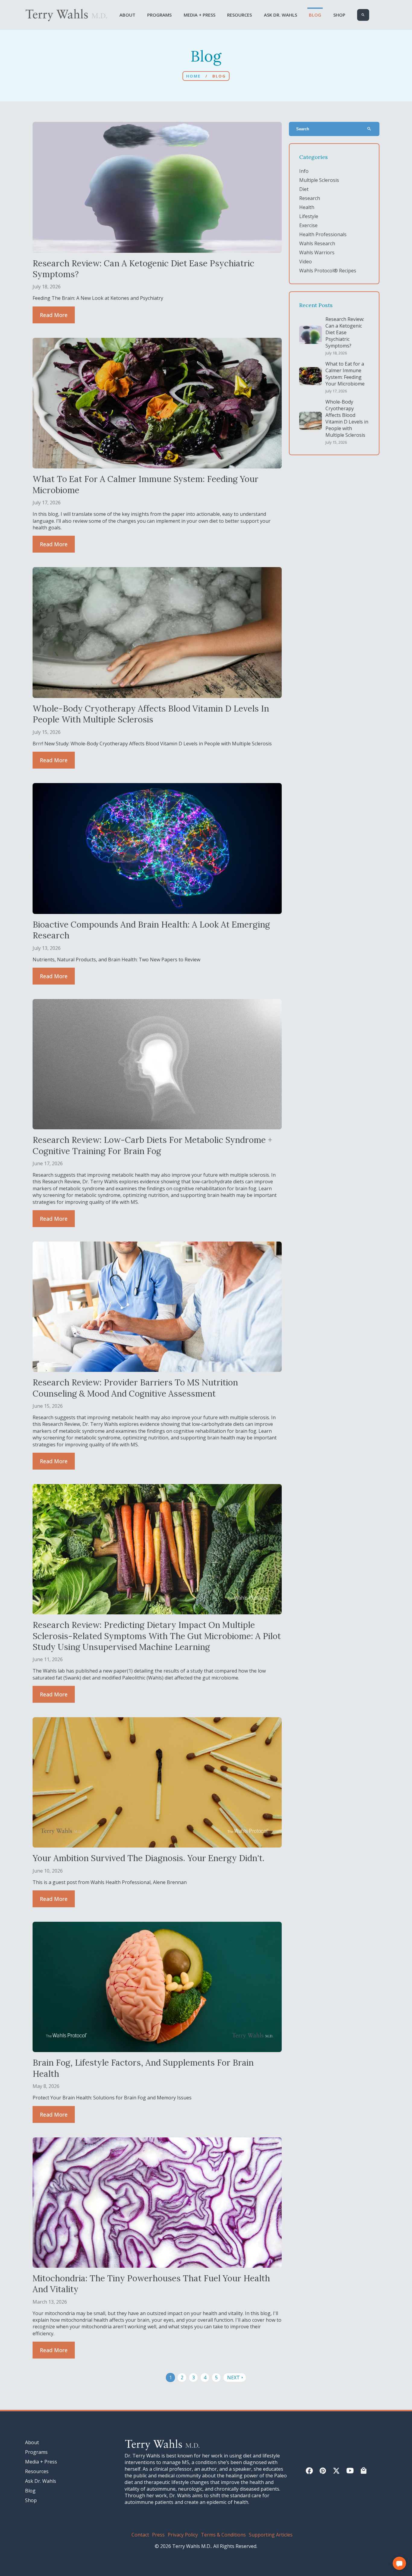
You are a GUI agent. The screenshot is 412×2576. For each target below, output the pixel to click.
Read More (54, 315)
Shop (339, 15)
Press (158, 2535)
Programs (159, 15)
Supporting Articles (271, 2535)
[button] (399, 2563)
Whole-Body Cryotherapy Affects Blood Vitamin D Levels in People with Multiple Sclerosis (347, 418)
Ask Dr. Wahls (280, 15)
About (127, 15)
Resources (239, 15)
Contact (140, 2535)
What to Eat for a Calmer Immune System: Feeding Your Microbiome (345, 374)
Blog (315, 15)
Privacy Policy (183, 2535)
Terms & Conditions (223, 2535)
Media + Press (200, 15)
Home (193, 76)
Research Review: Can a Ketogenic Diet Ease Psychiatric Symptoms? (345, 332)
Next (236, 2378)
